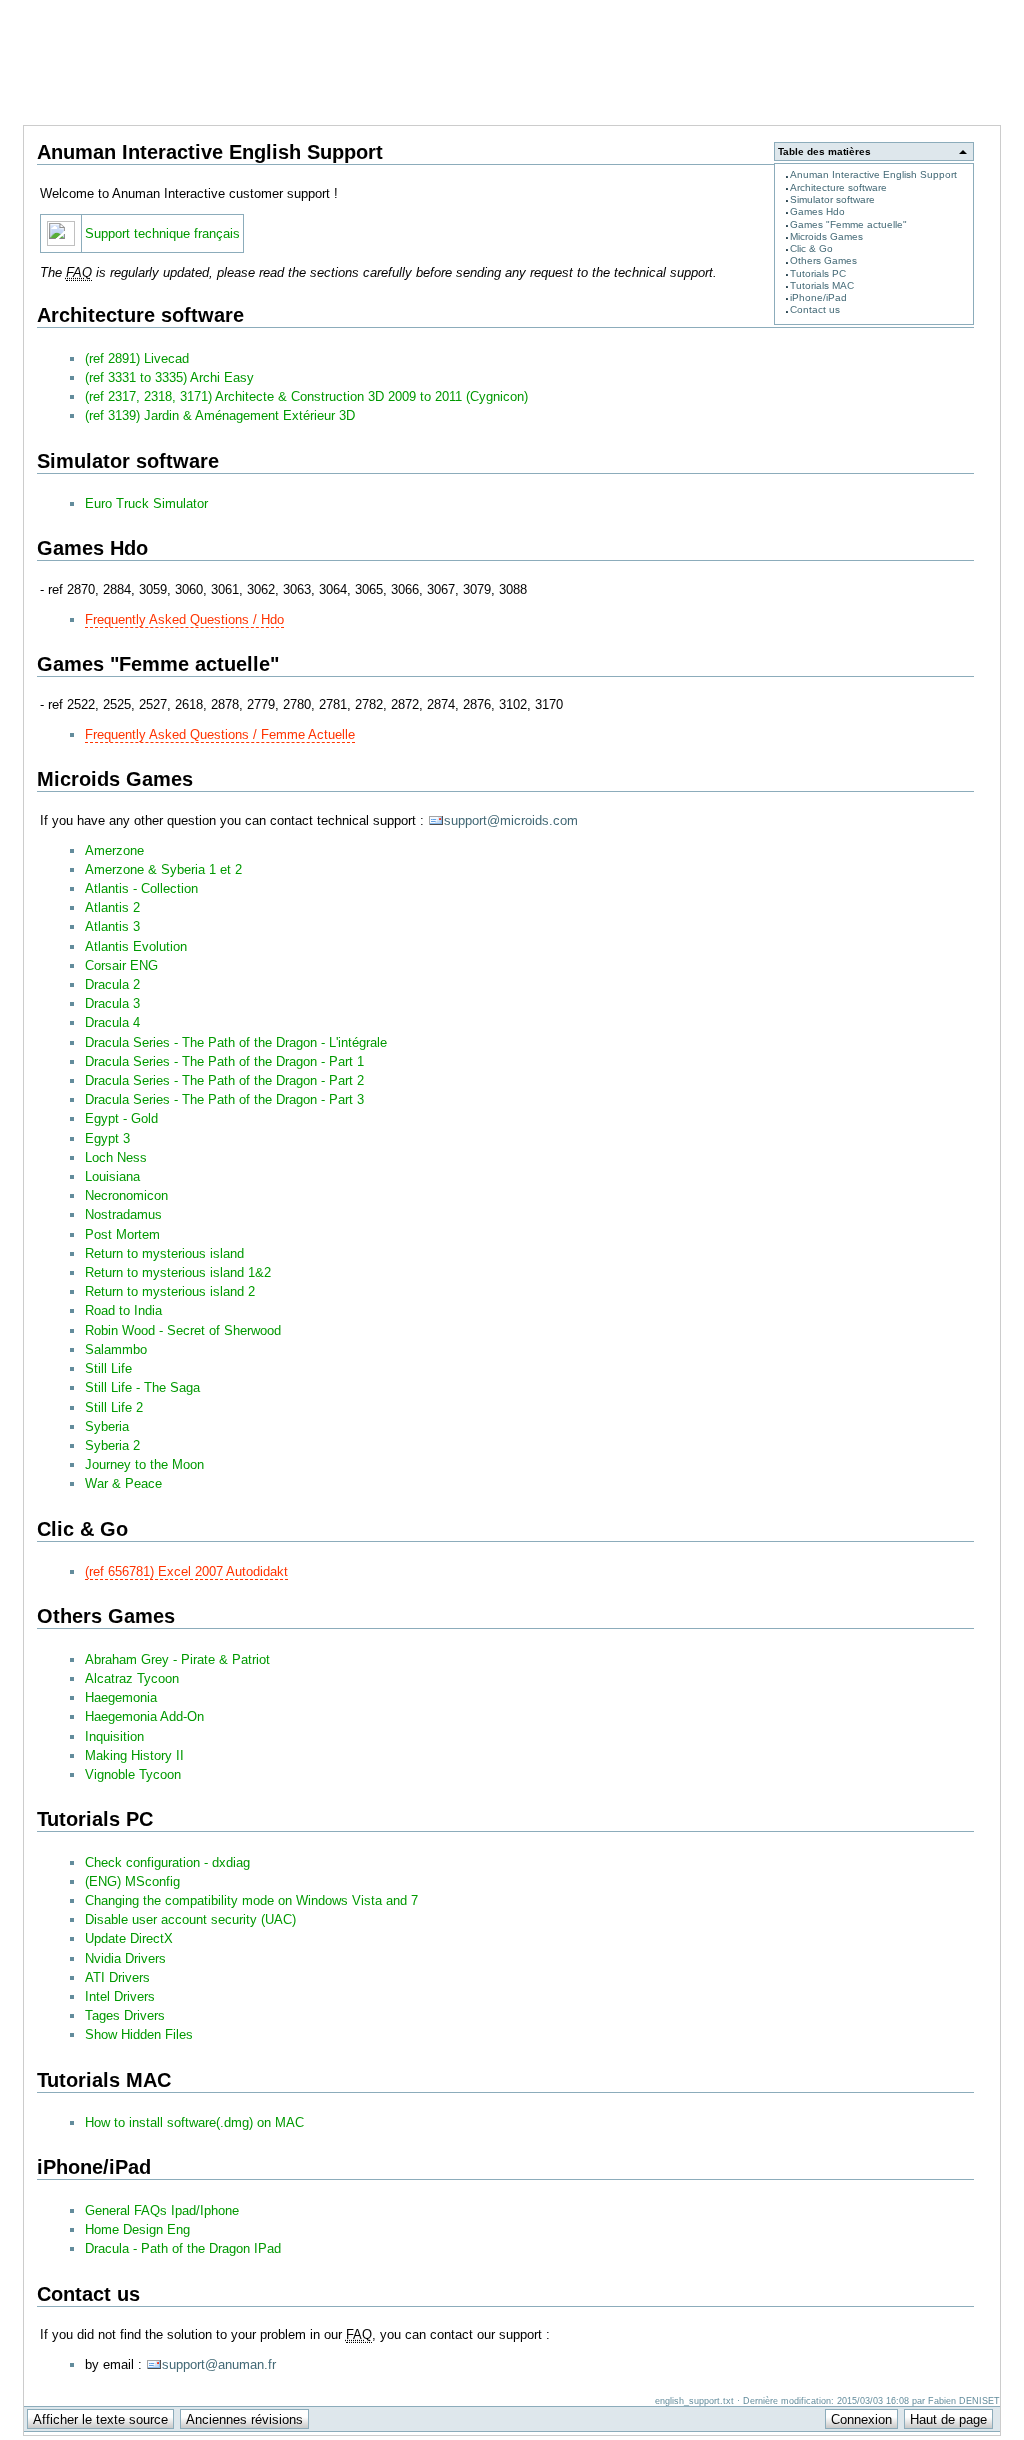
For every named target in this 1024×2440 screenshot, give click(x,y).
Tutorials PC (818, 273)
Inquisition (114, 1736)
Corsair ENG (121, 965)
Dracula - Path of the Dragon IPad (183, 2248)
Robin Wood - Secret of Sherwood (183, 1330)
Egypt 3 (107, 1138)
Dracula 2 (112, 984)
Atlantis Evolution (136, 946)
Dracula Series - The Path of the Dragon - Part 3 (224, 1099)
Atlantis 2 (112, 907)
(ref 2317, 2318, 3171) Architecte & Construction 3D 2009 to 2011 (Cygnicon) (306, 396)
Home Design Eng (137, 2229)
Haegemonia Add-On (144, 1716)
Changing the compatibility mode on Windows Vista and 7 (251, 1900)
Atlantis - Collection (141, 888)
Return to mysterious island (164, 1253)
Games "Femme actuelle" (848, 224)
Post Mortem (122, 1234)
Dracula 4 (112, 1022)
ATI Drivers (117, 1977)
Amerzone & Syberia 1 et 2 (163, 869)
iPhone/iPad (818, 297)
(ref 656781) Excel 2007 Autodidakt (186, 1571)
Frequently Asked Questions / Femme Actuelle (220, 734)
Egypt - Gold (121, 1118)
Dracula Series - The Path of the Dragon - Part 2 (224, 1080)
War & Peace (123, 1483)
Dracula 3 (112, 1003)
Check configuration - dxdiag (167, 1862)
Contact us (815, 309)
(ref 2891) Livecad (137, 358)
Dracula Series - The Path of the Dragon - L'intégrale (236, 1042)
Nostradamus (123, 1214)
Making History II (134, 1755)
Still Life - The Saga (142, 1387)
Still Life (108, 1368)
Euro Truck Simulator (146, 503)
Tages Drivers (125, 2015)
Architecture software (838, 187)
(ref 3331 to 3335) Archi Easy (169, 377)
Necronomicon (126, 1195)
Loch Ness (116, 1157)
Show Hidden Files (139, 2034)
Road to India (123, 1310)
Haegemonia (121, 1697)
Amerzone (114, 850)
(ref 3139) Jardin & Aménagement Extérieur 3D (220, 415)
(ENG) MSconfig (132, 1881)
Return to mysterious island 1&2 (178, 1272)
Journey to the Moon (144, 1464)
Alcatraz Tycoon (132, 1678)
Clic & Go (811, 248)
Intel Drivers (120, 1996)
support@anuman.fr (219, 2364)
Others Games (823, 260)
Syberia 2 (112, 1445)
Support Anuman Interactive (896, 11)
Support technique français (162, 233)
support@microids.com (511, 820)
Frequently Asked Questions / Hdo (184, 619)
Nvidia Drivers (125, 1958)
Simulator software (832, 199)
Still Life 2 (114, 1407)
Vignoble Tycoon (133, 1774)
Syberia (107, 1426)
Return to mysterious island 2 (170, 1291)
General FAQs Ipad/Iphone (162, 2210)
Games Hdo (817, 211)
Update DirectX (129, 1938)
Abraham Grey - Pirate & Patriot (177, 1659)
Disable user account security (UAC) (190, 1919)
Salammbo (116, 1349)
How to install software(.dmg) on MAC (194, 2122)
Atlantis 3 (112, 926)
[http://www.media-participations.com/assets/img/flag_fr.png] (61, 241)
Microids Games (826, 236)
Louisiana (112, 1176)
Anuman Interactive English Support (873, 174)
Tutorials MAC (822, 285)
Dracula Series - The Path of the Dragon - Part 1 (224, 1061)
